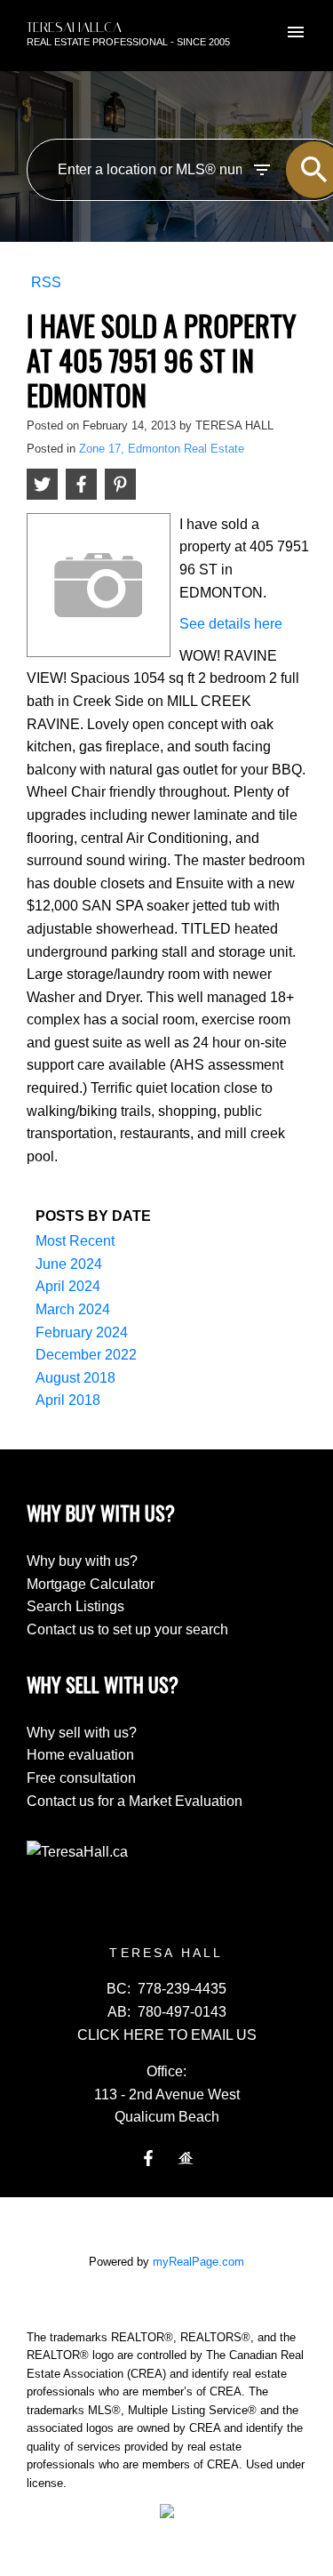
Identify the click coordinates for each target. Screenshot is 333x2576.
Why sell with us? (82, 1733)
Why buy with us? (82, 1561)
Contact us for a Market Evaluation (135, 1801)
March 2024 (73, 1309)
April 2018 (68, 1400)
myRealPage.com (198, 2262)
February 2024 (82, 1332)
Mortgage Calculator (91, 1584)
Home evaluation (80, 1755)
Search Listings (75, 1606)
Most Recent (75, 1241)
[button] (148, 2158)
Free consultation (81, 1778)
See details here (231, 624)
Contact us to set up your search (127, 1629)
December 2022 (86, 1355)
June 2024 (69, 1264)
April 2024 (68, 1286)
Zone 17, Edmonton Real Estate (162, 449)
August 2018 (75, 1378)
